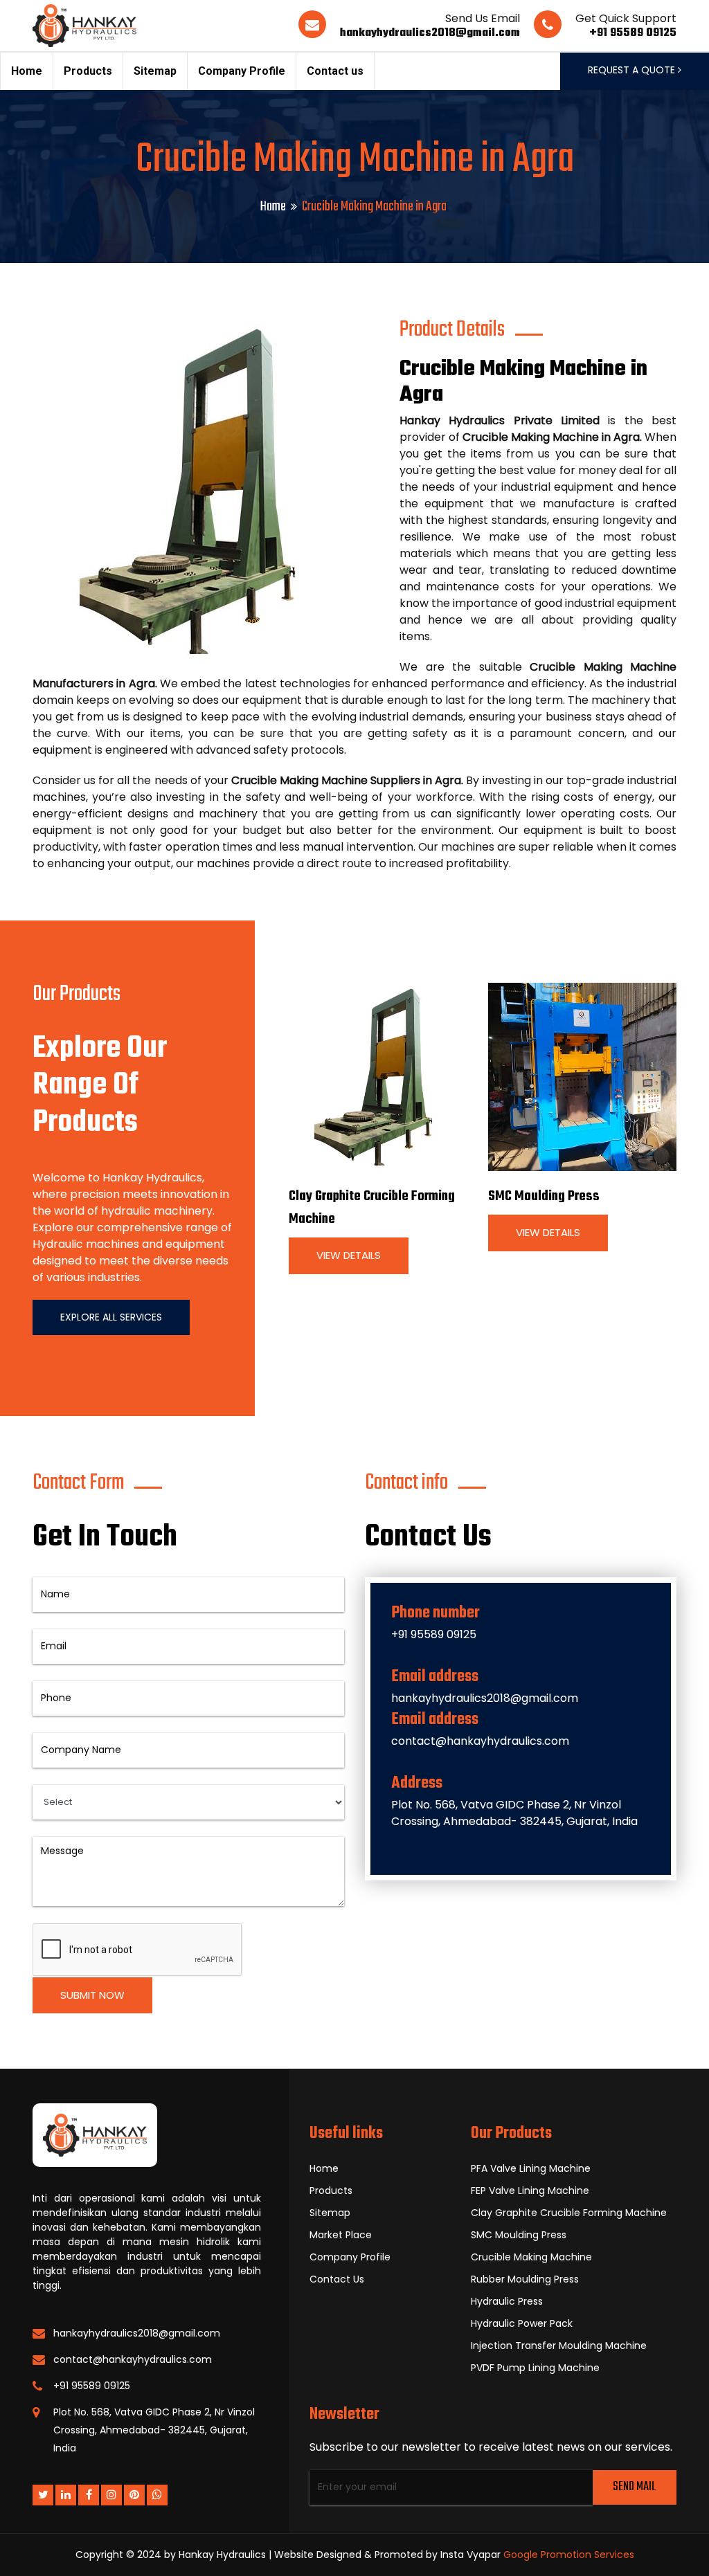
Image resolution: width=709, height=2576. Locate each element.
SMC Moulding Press (544, 1196)
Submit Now (92, 1995)
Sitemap (155, 71)
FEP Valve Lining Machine (530, 2190)
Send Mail (634, 2487)
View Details (349, 1255)
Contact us (335, 71)
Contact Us (337, 2279)
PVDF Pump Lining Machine (535, 2368)
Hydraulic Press (507, 2301)
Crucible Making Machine (531, 2257)
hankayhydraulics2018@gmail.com (430, 33)
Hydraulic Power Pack (522, 2323)
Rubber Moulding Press (525, 2279)
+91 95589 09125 (633, 33)
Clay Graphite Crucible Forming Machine (569, 2213)
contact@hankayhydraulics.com (480, 1741)
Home (27, 71)
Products (88, 71)
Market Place (341, 2235)
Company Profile (242, 71)
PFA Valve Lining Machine (531, 2168)
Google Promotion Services (569, 2555)
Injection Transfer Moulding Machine (559, 2346)
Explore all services (111, 1317)
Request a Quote (633, 70)
